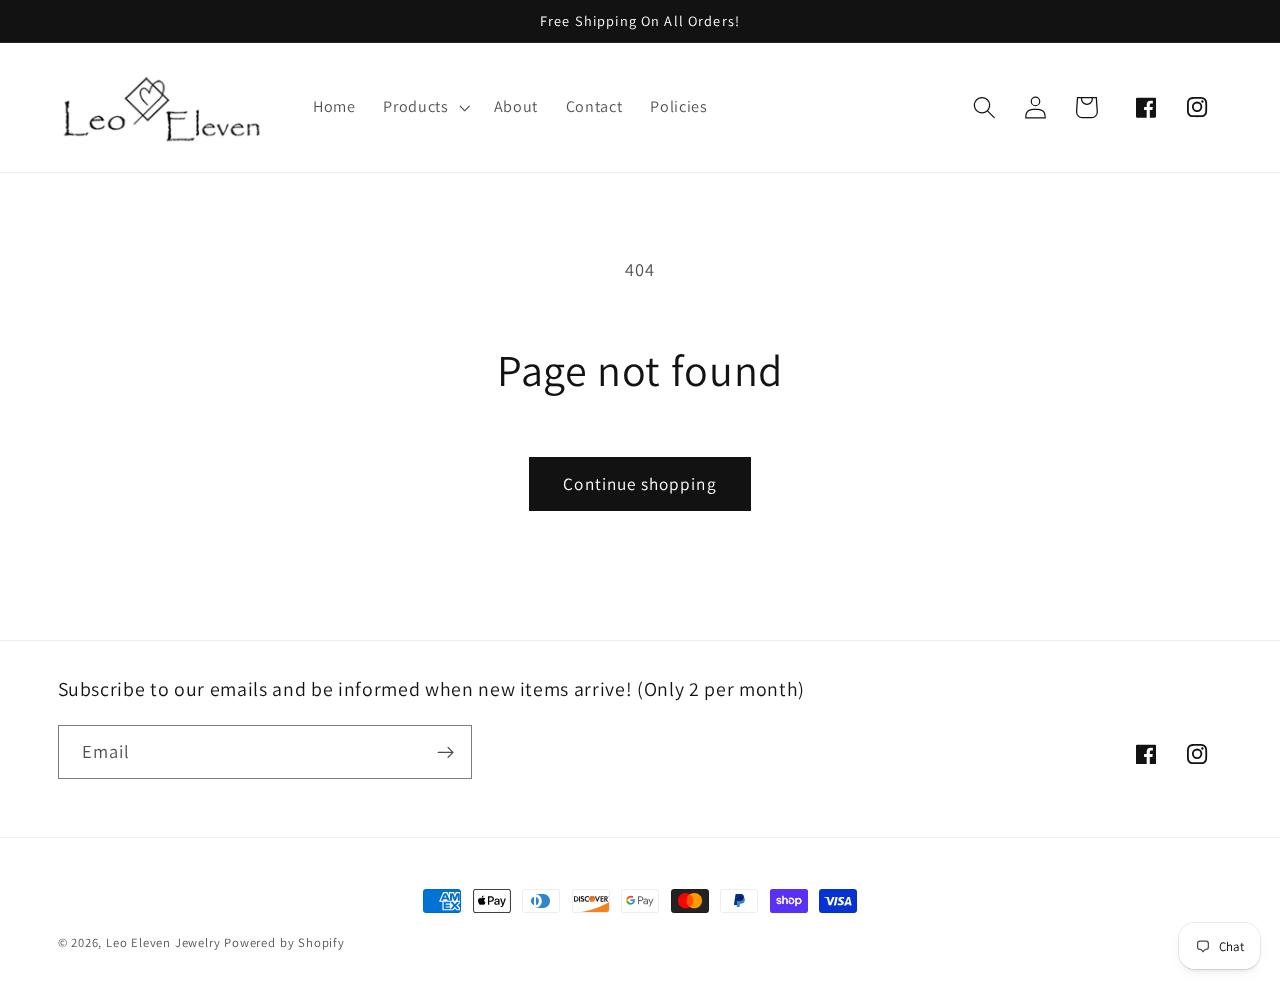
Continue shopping (640, 483)
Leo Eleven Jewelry (163, 942)
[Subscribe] (445, 752)
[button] (424, 107)
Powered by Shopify (284, 942)
